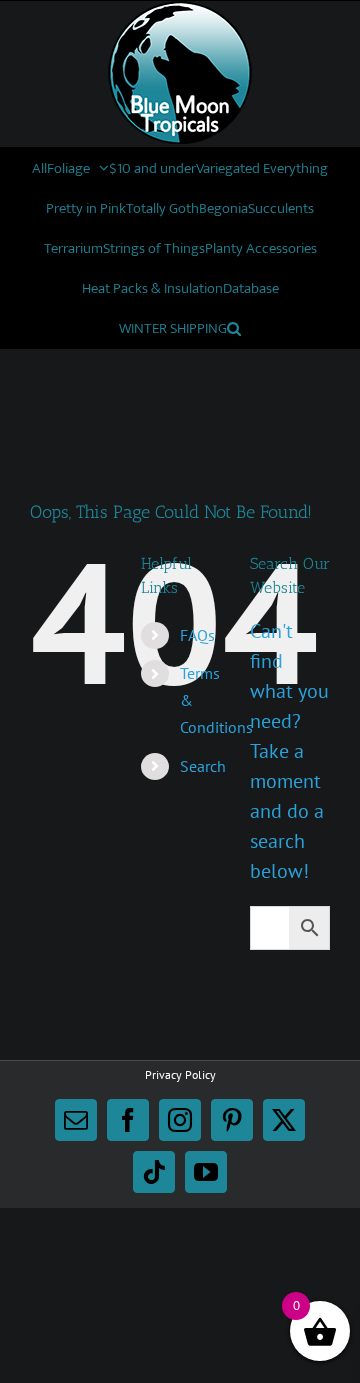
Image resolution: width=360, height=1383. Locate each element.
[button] (234, 328)
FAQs (197, 635)
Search (203, 766)
